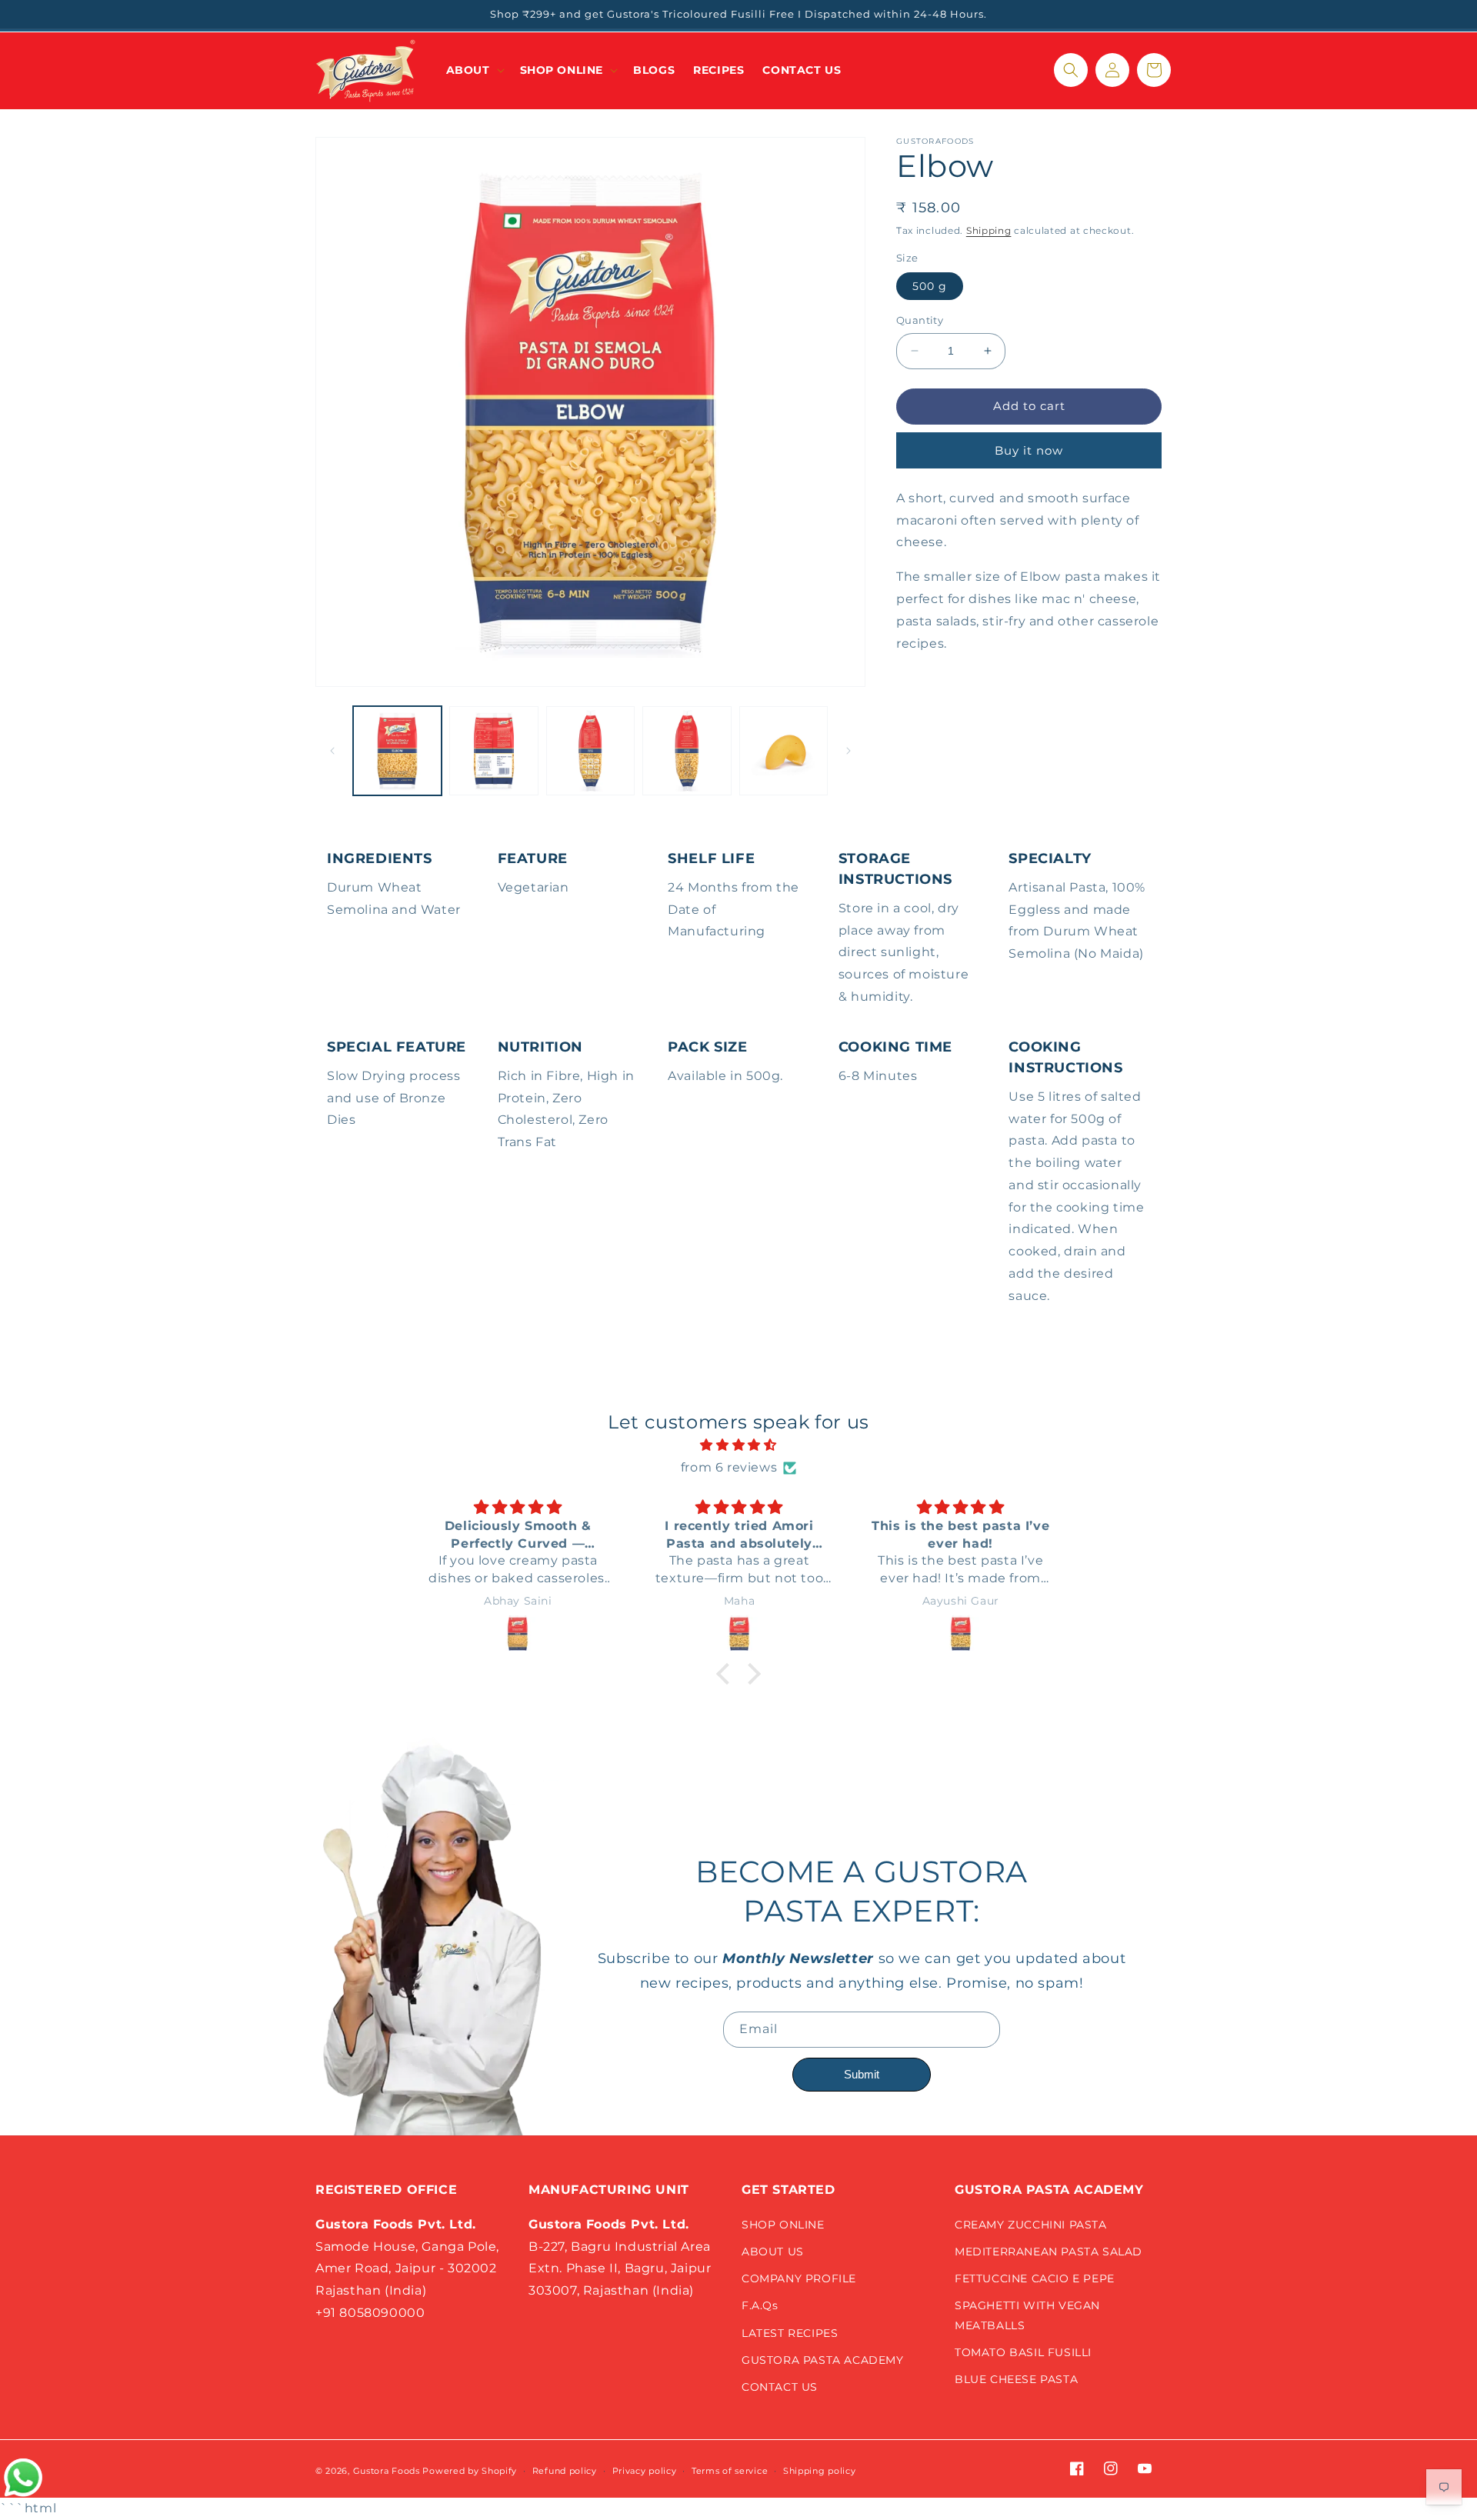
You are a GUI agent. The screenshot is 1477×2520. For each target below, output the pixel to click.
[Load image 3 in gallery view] (590, 750)
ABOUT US (773, 2252)
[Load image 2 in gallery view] (493, 750)
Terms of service (730, 2471)
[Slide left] (332, 751)
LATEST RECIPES (790, 2333)
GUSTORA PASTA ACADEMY (823, 2360)
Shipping (989, 230)
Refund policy (565, 2471)
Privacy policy (645, 2471)
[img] (738, 1445)
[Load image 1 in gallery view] (397, 750)
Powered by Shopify (470, 2471)
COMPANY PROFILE (799, 2278)
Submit (862, 2074)
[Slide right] (849, 751)
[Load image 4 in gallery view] (687, 750)
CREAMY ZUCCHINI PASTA (1031, 2225)
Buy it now (1029, 450)
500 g (930, 286)
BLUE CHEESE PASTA (1016, 2379)
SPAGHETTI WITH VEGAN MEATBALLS (1027, 2315)
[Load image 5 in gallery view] (784, 750)
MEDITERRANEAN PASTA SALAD (1049, 2252)
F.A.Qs (760, 2305)
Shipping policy (820, 2471)
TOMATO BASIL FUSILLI (1023, 2352)
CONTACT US (780, 2387)
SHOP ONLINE (783, 2225)
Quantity (920, 320)
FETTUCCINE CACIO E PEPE (1035, 2278)
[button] (474, 70)
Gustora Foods (387, 2471)
